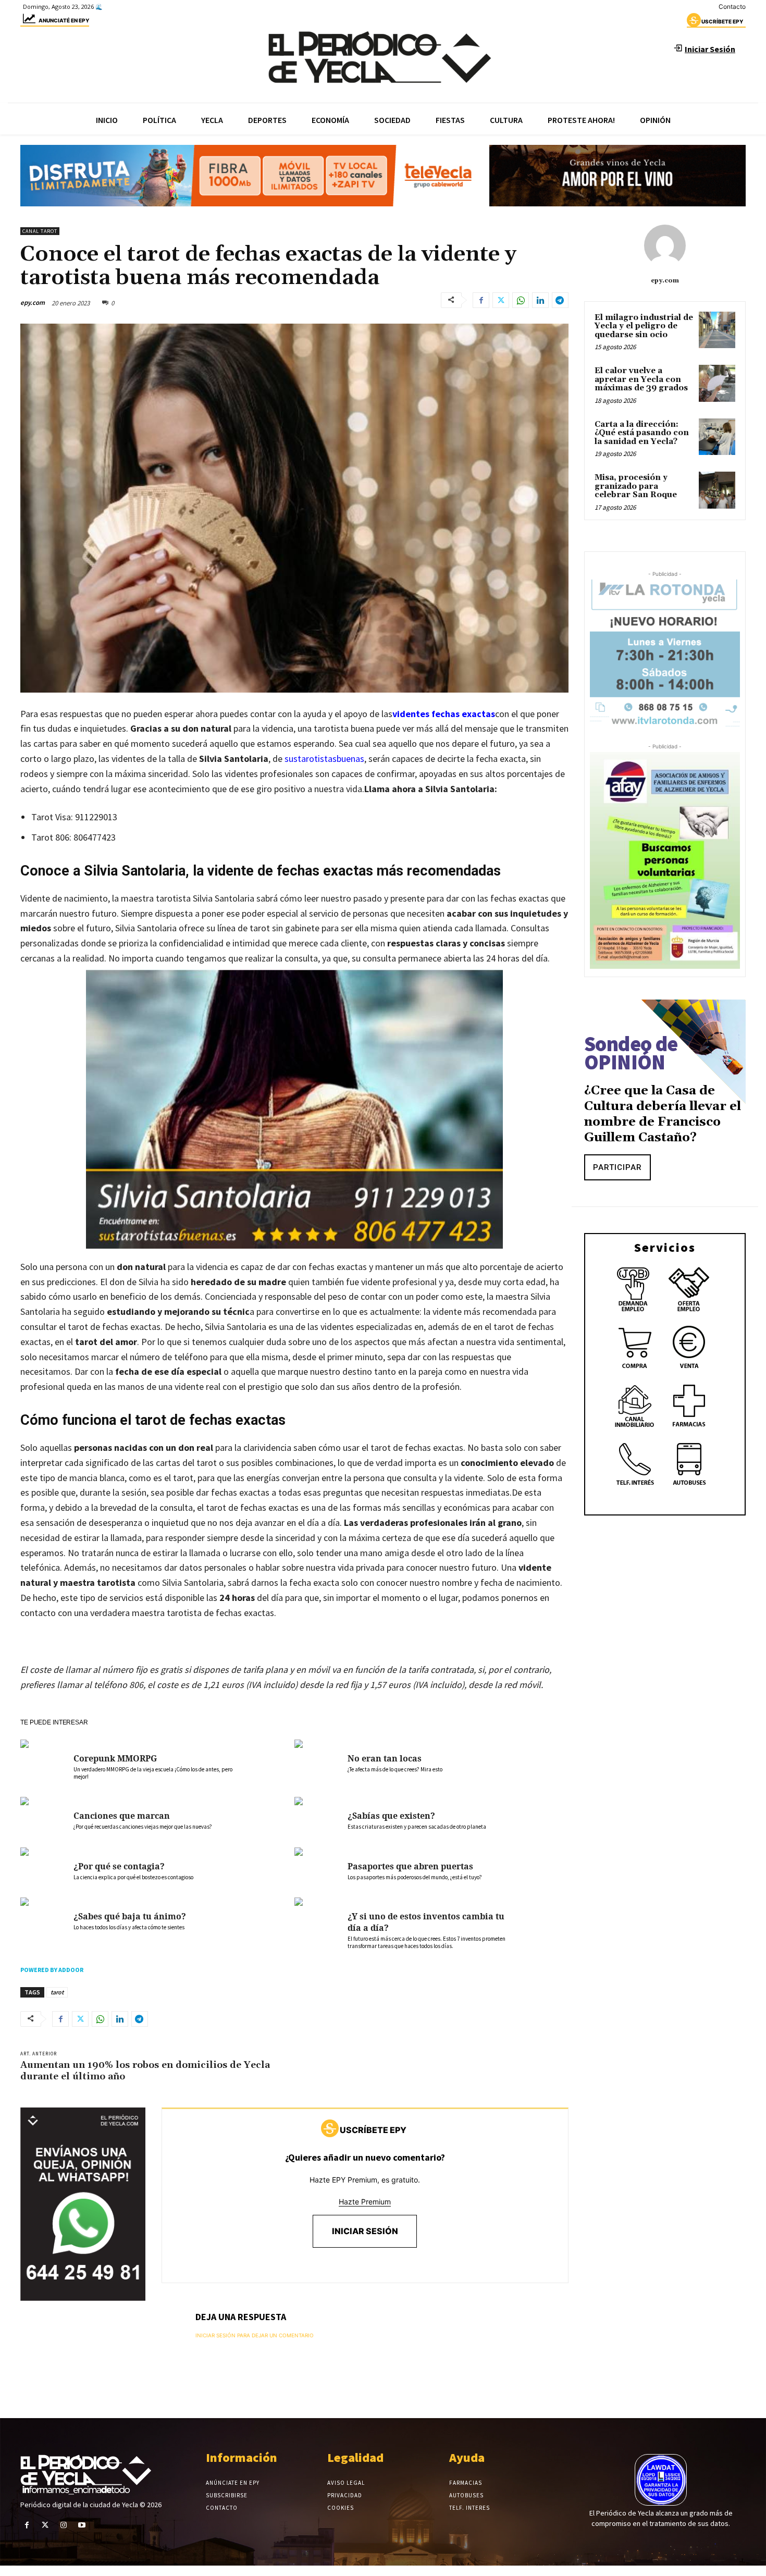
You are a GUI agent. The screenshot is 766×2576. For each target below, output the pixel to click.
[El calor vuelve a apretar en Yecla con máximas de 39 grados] (717, 383)
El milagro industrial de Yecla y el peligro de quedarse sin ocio (644, 326)
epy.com (33, 303)
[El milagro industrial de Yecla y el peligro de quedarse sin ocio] (717, 330)
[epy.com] (665, 245)
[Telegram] (560, 300)
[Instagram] (63, 2525)
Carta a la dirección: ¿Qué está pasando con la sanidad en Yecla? (642, 433)
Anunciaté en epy (64, 20)
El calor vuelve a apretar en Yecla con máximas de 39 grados (641, 379)
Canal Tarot (40, 231)
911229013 (96, 817)
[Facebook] (481, 300)
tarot (57, 1992)
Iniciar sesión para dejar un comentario (255, 2335)
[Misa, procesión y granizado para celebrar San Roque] (717, 490)
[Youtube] (82, 2525)
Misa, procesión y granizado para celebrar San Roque (636, 486)
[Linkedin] (540, 300)
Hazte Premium (365, 2202)
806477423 (95, 837)
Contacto (732, 7)
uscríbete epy (722, 21)
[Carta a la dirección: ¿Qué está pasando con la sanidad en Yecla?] (717, 437)
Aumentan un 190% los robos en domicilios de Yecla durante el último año (145, 2071)
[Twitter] (501, 300)
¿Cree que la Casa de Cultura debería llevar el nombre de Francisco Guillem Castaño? (663, 1114)
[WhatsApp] (521, 300)
